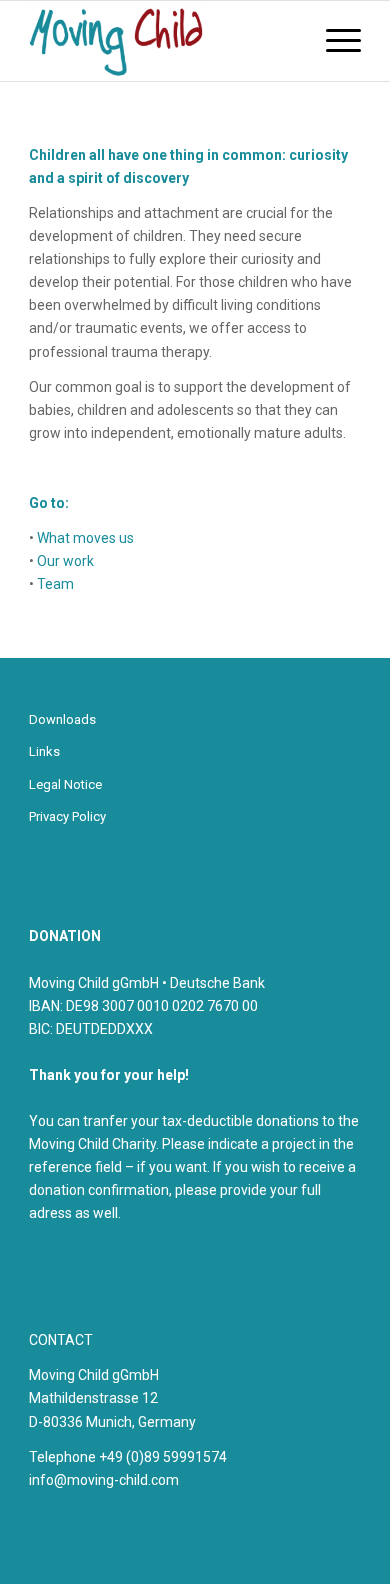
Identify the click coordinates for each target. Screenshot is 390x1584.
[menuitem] (333, 41)
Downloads (62, 719)
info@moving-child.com (104, 1480)
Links (44, 751)
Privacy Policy (67, 816)
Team (55, 584)
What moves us (85, 538)
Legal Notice (65, 784)
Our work (65, 561)
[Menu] (333, 41)
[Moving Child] (161, 41)
